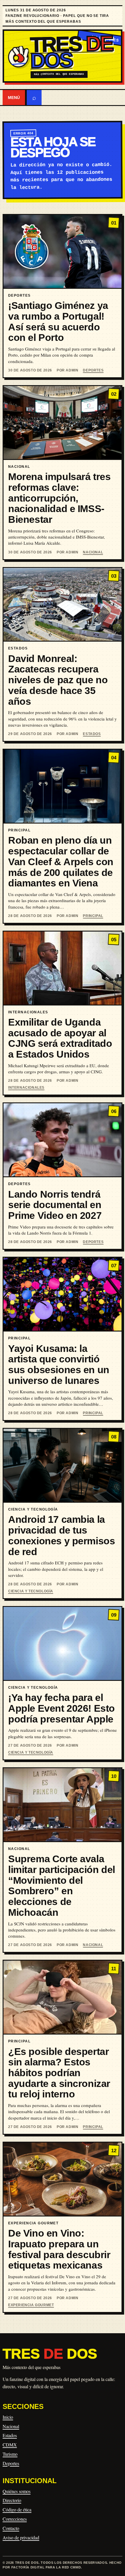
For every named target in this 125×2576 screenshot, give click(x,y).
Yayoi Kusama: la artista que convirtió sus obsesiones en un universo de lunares (59, 1364)
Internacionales (26, 1088)
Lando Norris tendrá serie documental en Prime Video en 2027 (55, 1205)
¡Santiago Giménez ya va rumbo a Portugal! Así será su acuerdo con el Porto (58, 321)
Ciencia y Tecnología (31, 1591)
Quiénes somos (17, 2491)
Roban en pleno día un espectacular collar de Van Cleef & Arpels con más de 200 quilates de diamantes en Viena (61, 862)
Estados (92, 734)
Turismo (10, 2454)
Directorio (12, 2500)
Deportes (93, 370)
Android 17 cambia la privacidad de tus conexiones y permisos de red (61, 1535)
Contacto (11, 2528)
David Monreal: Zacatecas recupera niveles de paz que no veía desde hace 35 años (58, 680)
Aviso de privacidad (21, 2537)
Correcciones (15, 2519)
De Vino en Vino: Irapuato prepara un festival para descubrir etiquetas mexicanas (59, 2249)
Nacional (93, 552)
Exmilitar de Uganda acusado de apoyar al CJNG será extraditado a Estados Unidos (60, 1038)
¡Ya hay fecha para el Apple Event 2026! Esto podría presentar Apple (61, 1708)
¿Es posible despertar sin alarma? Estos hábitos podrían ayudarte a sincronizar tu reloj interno (59, 2073)
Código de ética (17, 2509)
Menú (14, 98)
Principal (93, 916)
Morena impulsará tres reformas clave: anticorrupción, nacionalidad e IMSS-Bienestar (59, 498)
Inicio (8, 2417)
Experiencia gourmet (31, 2305)
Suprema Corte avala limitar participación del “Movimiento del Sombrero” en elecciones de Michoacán (62, 1885)
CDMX (10, 2445)
